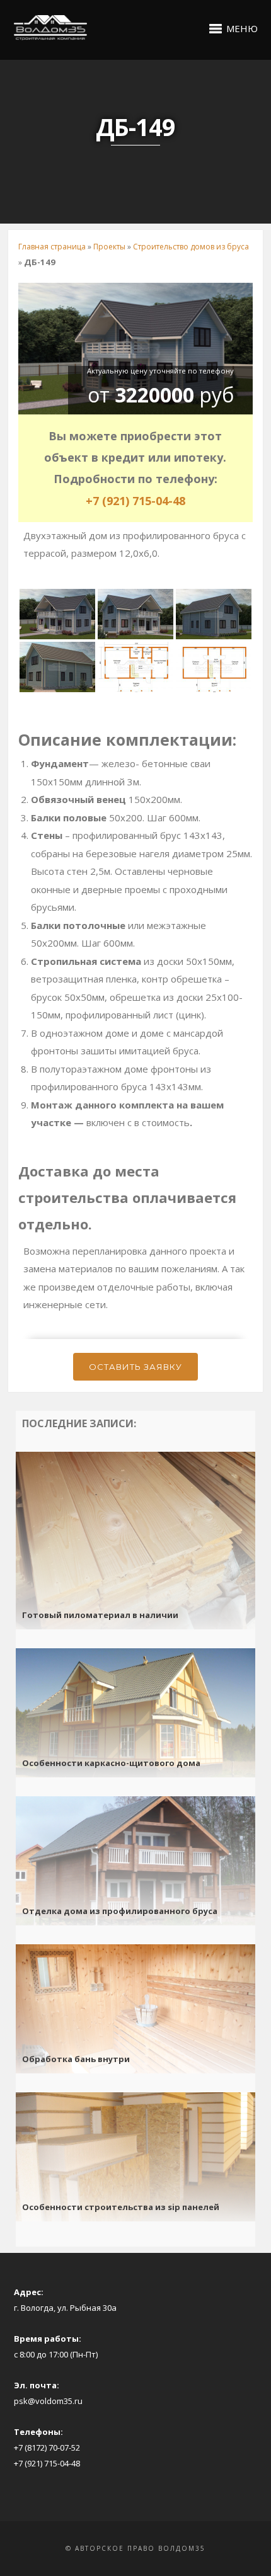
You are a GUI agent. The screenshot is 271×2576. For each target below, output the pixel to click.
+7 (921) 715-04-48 (135, 501)
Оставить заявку (135, 1367)
